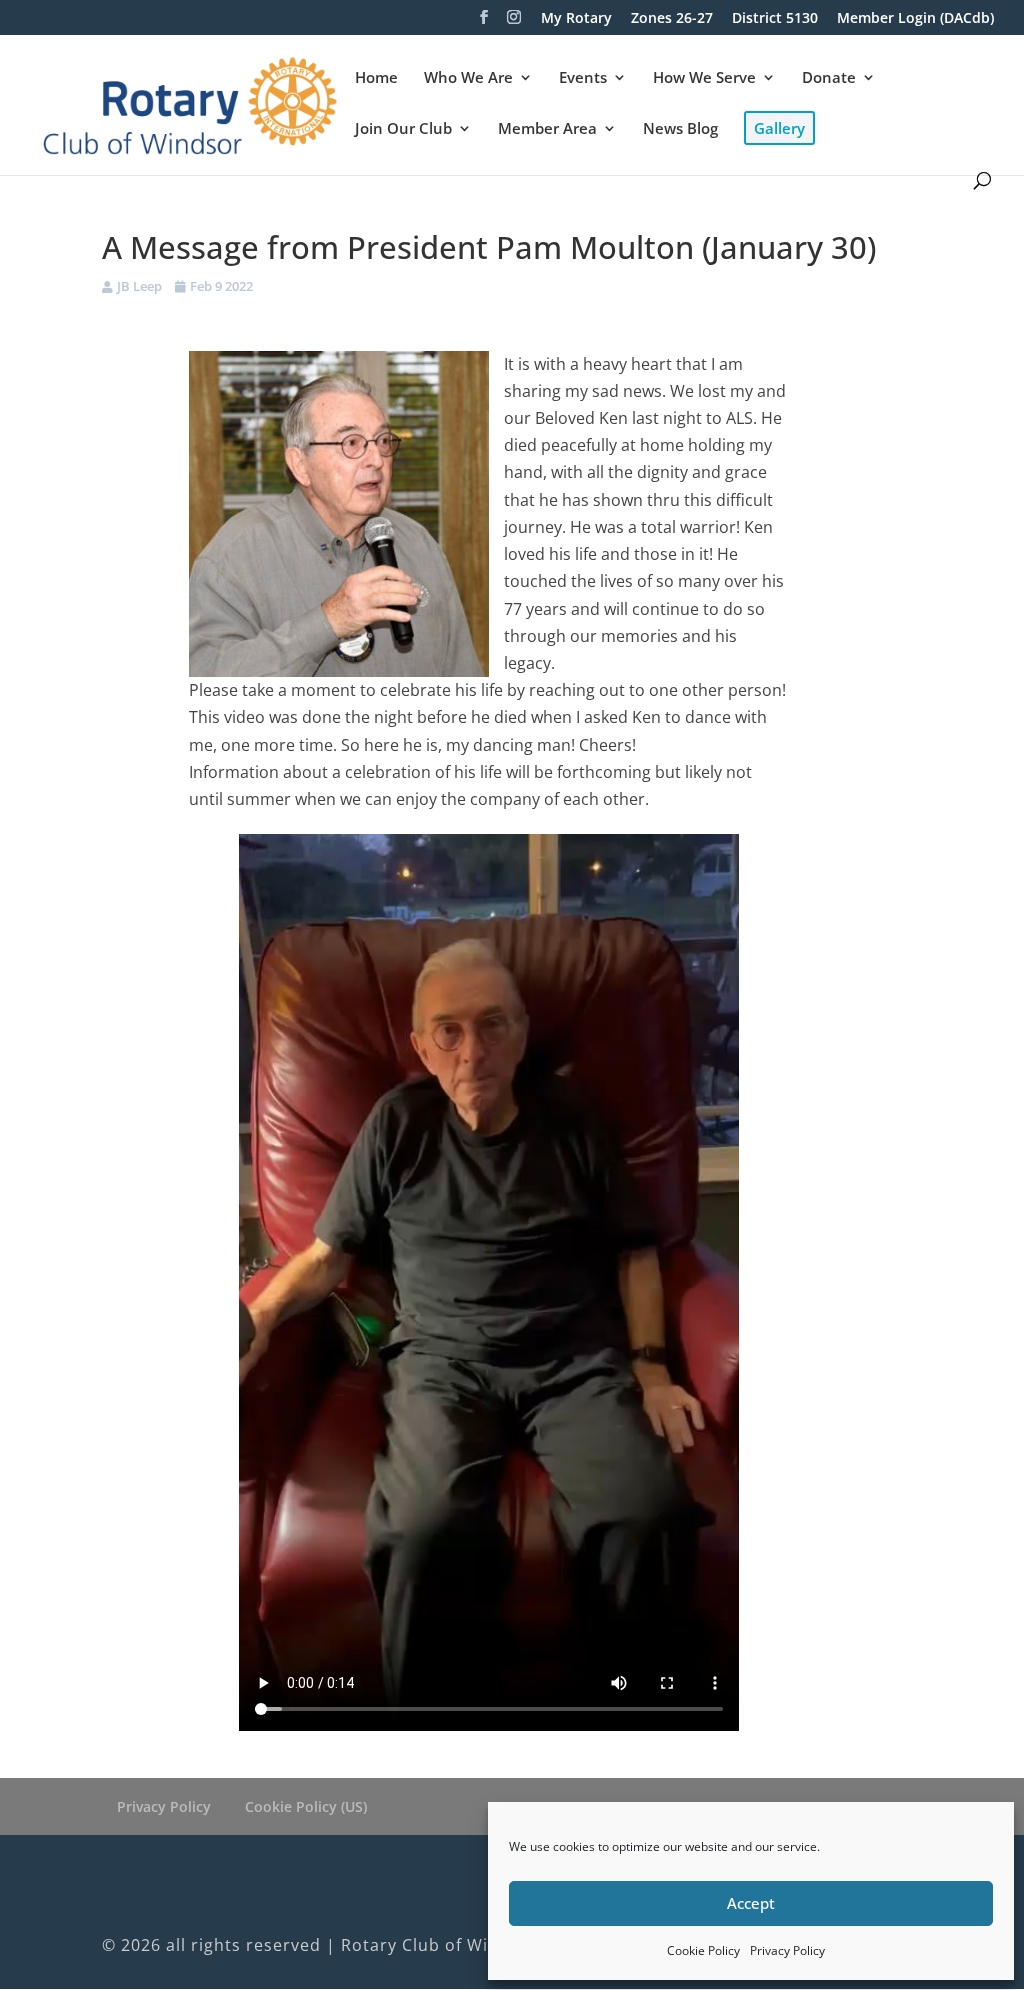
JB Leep (139, 286)
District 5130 (775, 19)
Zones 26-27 (672, 19)
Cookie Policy (703, 1950)
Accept (751, 1903)
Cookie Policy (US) (306, 1806)
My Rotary (576, 19)
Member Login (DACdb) (915, 19)
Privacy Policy (787, 1950)
